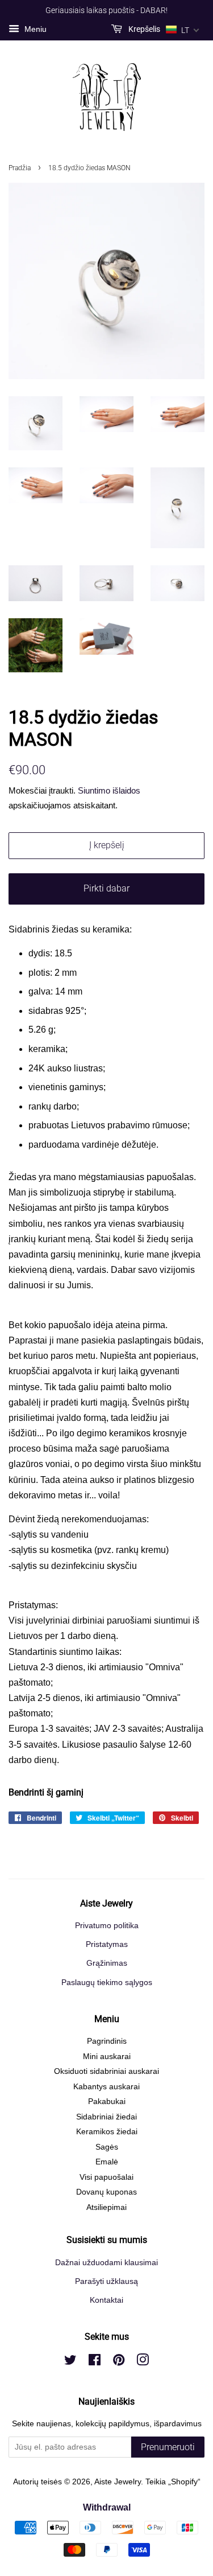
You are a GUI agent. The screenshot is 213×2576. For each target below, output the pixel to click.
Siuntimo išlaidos (109, 790)
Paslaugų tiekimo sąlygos (107, 1983)
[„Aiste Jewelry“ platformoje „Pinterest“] (119, 2362)
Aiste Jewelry (118, 2482)
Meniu (34, 29)
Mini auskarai (107, 2057)
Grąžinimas (107, 1963)
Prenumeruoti (168, 2447)
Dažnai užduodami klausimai (106, 2263)
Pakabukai (107, 2102)
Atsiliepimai (106, 2207)
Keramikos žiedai (107, 2132)
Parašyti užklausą (106, 2281)
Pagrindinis (107, 2041)
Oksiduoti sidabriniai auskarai (106, 2071)
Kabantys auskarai (106, 2087)
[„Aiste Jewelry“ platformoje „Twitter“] (70, 2362)
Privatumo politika (107, 1926)
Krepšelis (143, 29)
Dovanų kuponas (106, 2192)
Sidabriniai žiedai (106, 2117)
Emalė (107, 2162)
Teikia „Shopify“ (173, 2482)
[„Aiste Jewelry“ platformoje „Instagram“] (143, 2362)
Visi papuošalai (106, 2177)
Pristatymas (107, 1944)
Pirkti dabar (106, 888)
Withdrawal (107, 2507)
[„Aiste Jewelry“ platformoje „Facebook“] (95, 2362)
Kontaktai (106, 2300)
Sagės (107, 2147)
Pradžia (20, 168)
